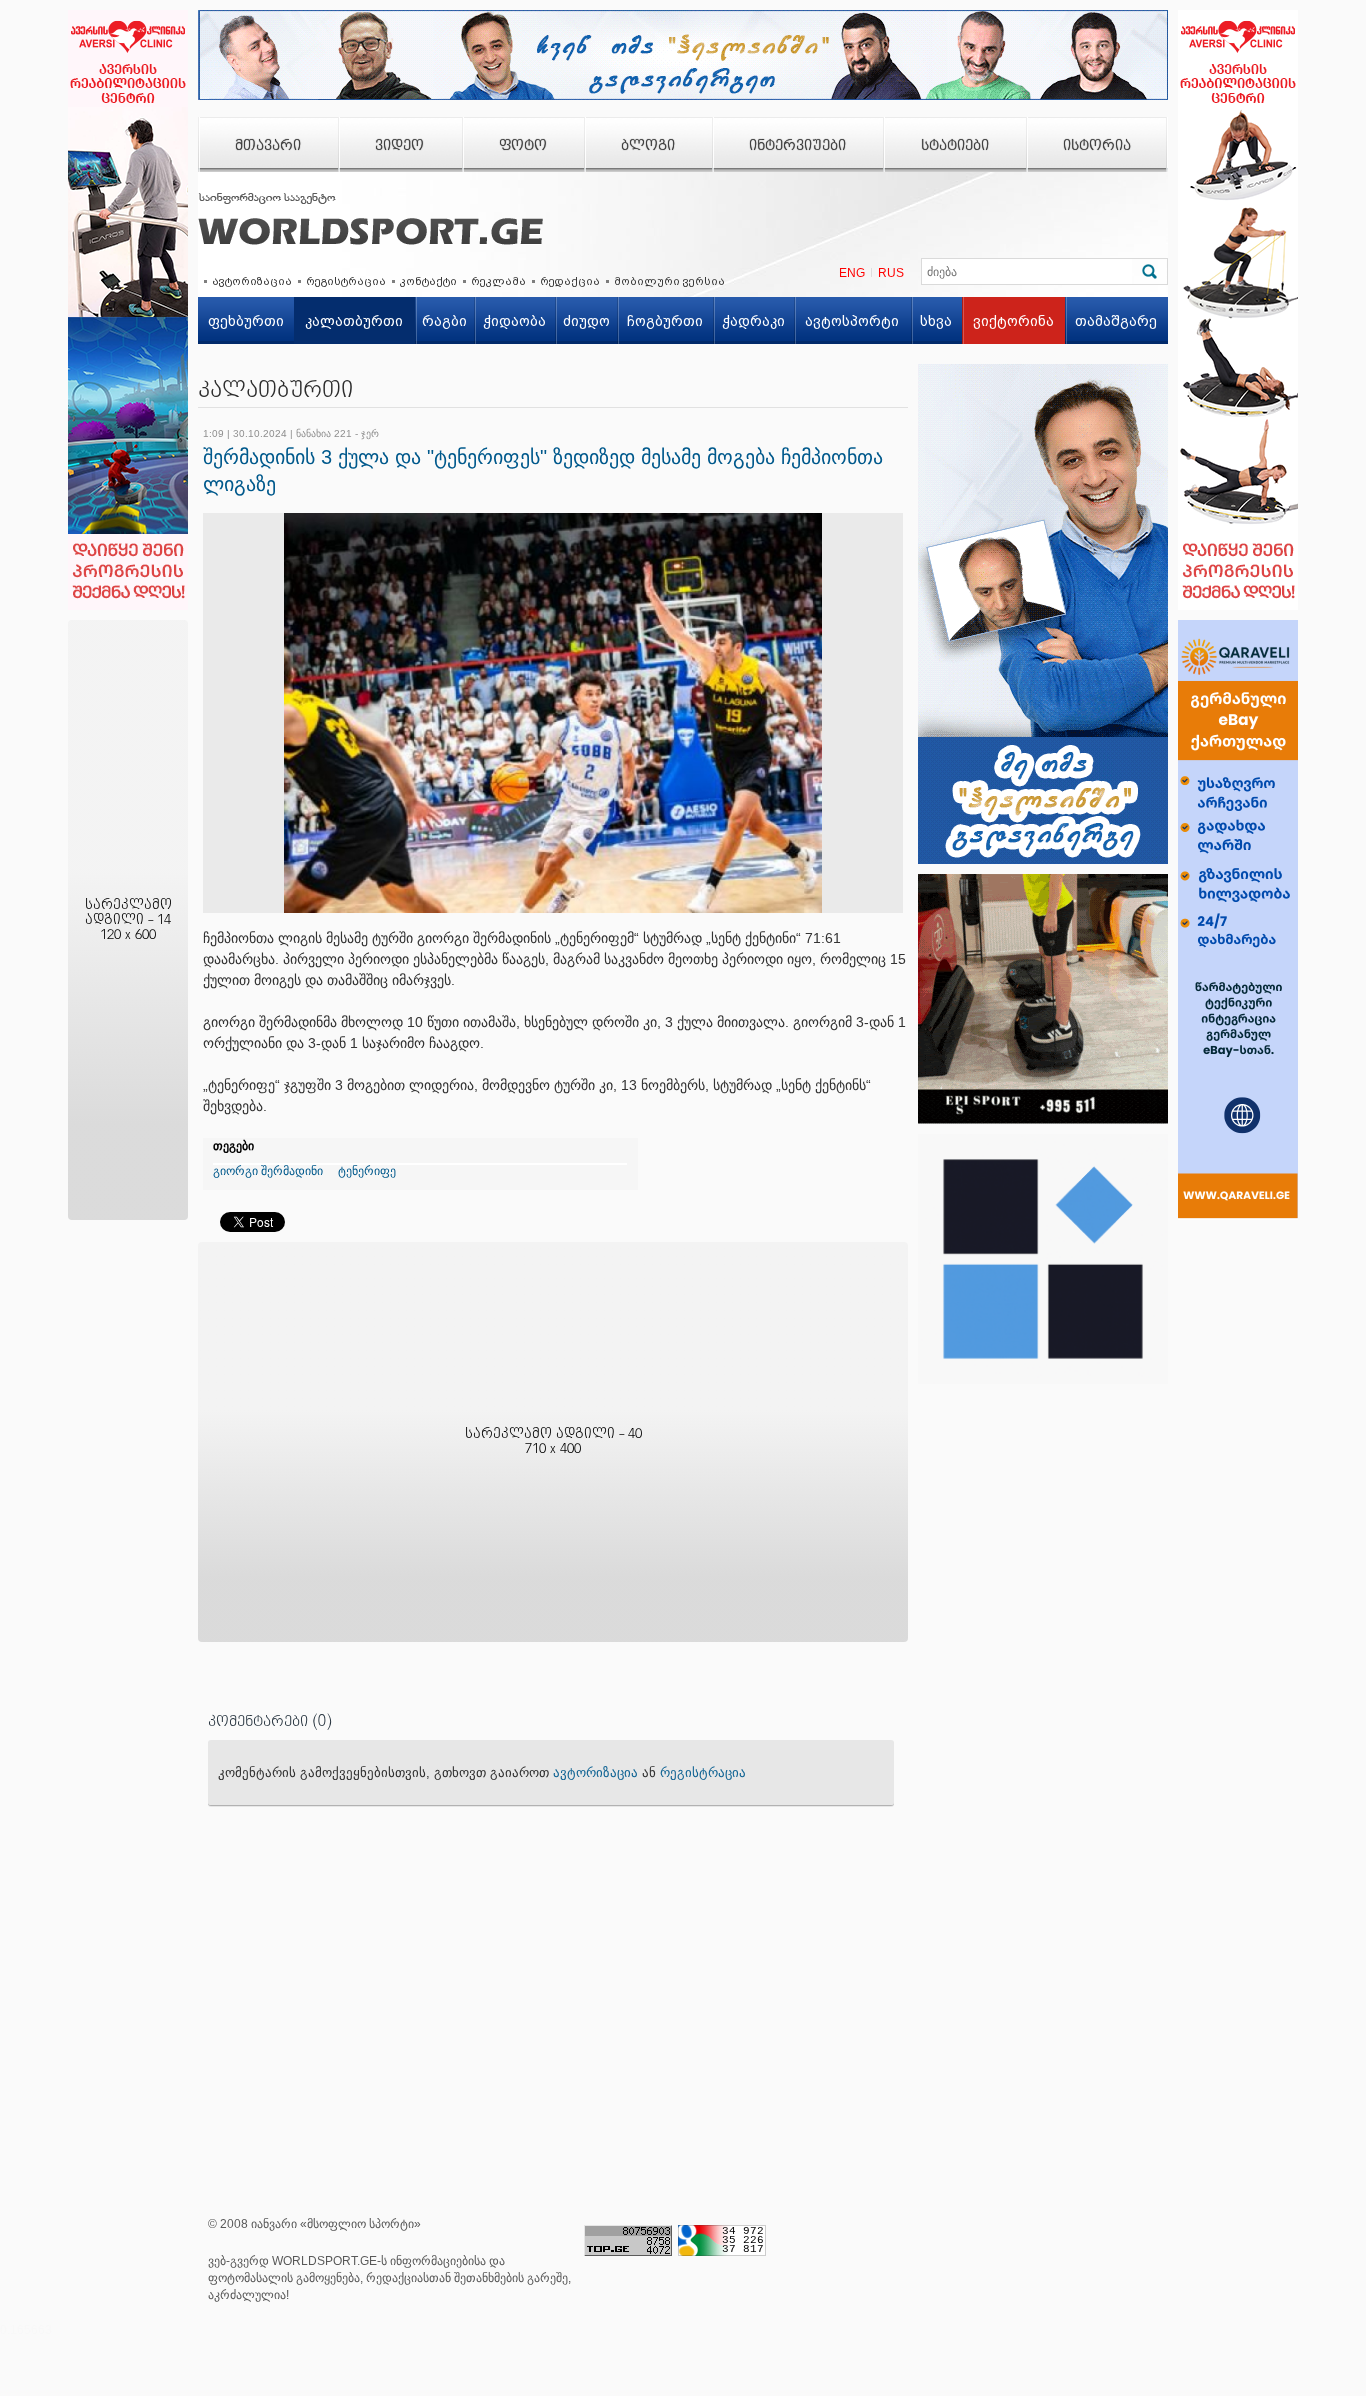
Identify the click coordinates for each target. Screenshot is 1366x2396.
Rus (891, 273)
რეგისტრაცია (346, 281)
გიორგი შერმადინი (268, 1171)
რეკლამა (498, 281)
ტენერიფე (367, 1171)
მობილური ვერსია (669, 281)
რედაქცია (570, 281)
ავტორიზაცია (252, 281)
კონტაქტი (428, 281)
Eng (852, 273)
